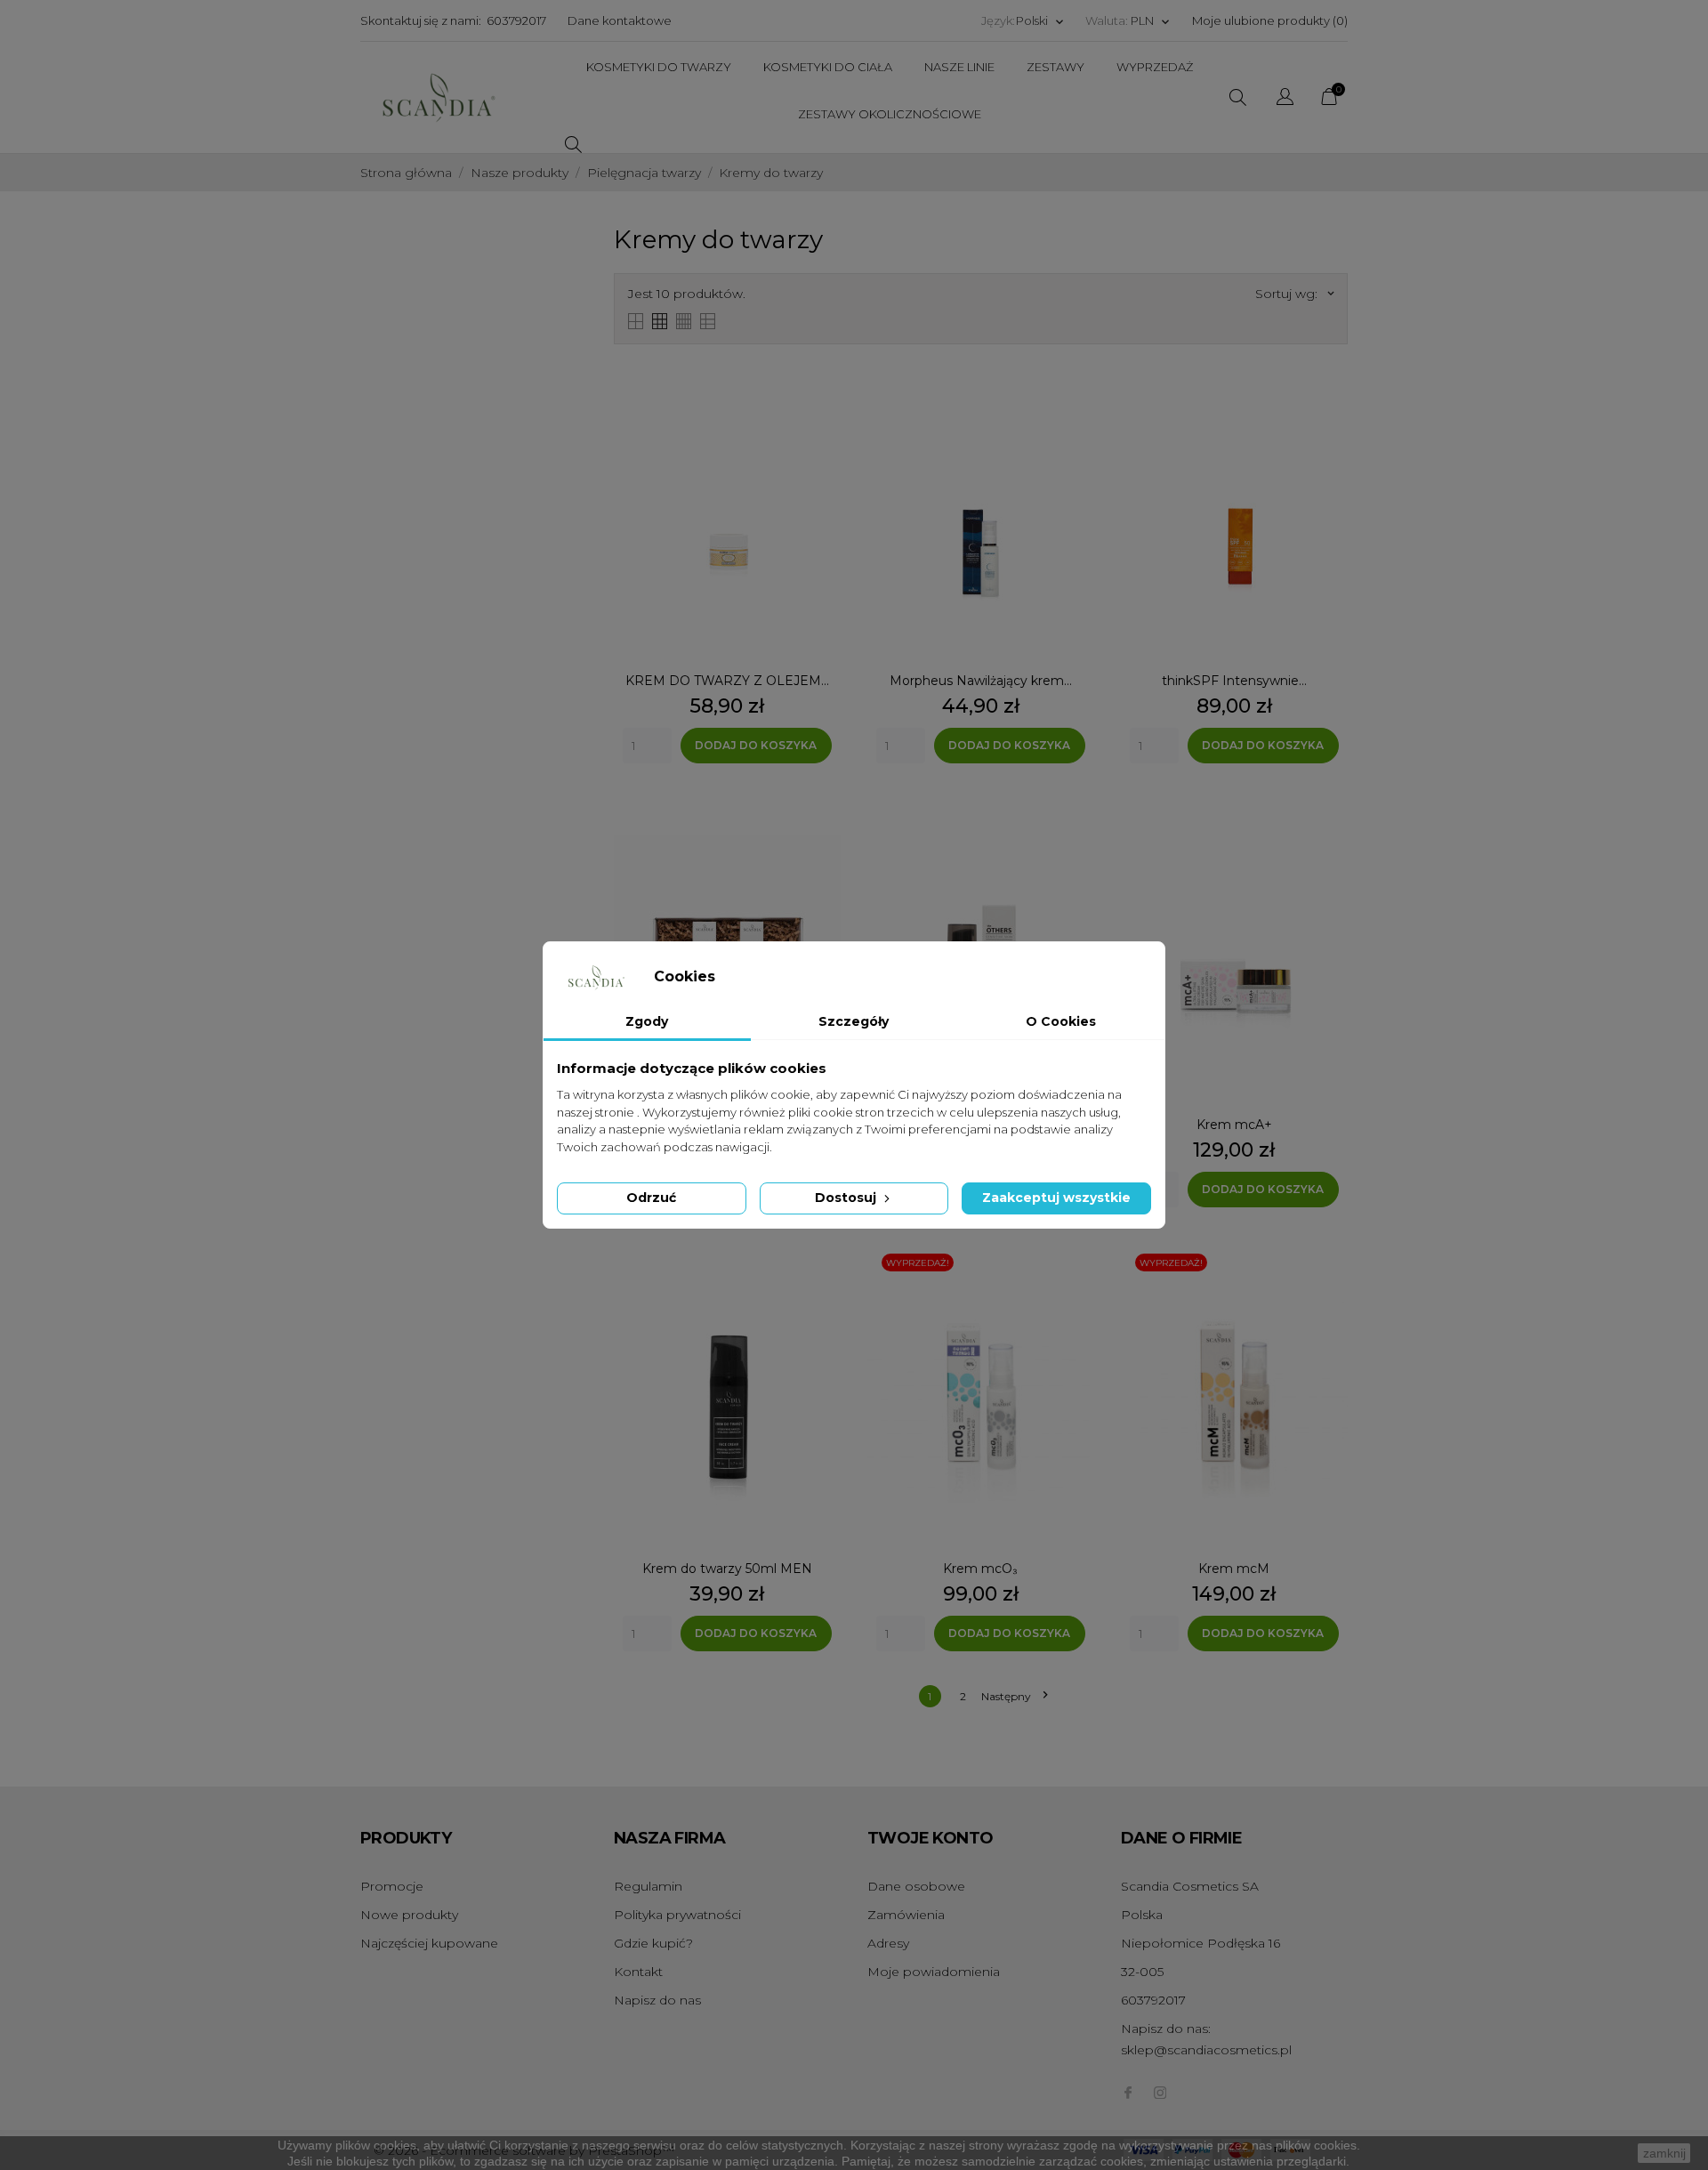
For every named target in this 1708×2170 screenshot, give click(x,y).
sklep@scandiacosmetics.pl (1206, 2050)
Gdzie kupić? (653, 1943)
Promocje (392, 1886)
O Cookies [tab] (1061, 1021)
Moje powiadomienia (934, 1972)
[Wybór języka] (1285, 99)
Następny (1014, 1696)
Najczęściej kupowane (429, 1943)
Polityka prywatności (677, 1915)
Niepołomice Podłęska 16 (1200, 1943)
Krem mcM (1234, 1569)
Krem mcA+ (1234, 1125)
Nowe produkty (409, 1915)
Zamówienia (906, 1915)
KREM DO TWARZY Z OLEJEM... (727, 681)
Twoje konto (930, 1838)
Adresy (888, 1943)
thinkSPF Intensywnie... (1234, 681)
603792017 (516, 20)
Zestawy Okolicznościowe (890, 114)
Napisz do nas (657, 2000)
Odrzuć (651, 1198)
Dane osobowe (916, 1886)
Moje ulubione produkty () (1270, 20)
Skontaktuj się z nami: (421, 20)
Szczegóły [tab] (854, 1021)
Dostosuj (847, 1198)
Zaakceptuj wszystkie (1056, 1198)
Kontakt (638, 1972)
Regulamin (648, 1886)
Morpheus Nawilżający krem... (981, 681)
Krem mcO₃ (980, 1569)
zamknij (1664, 2153)
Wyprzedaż (1155, 67)
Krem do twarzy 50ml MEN (727, 1569)
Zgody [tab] (647, 1021)
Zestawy (1055, 67)
